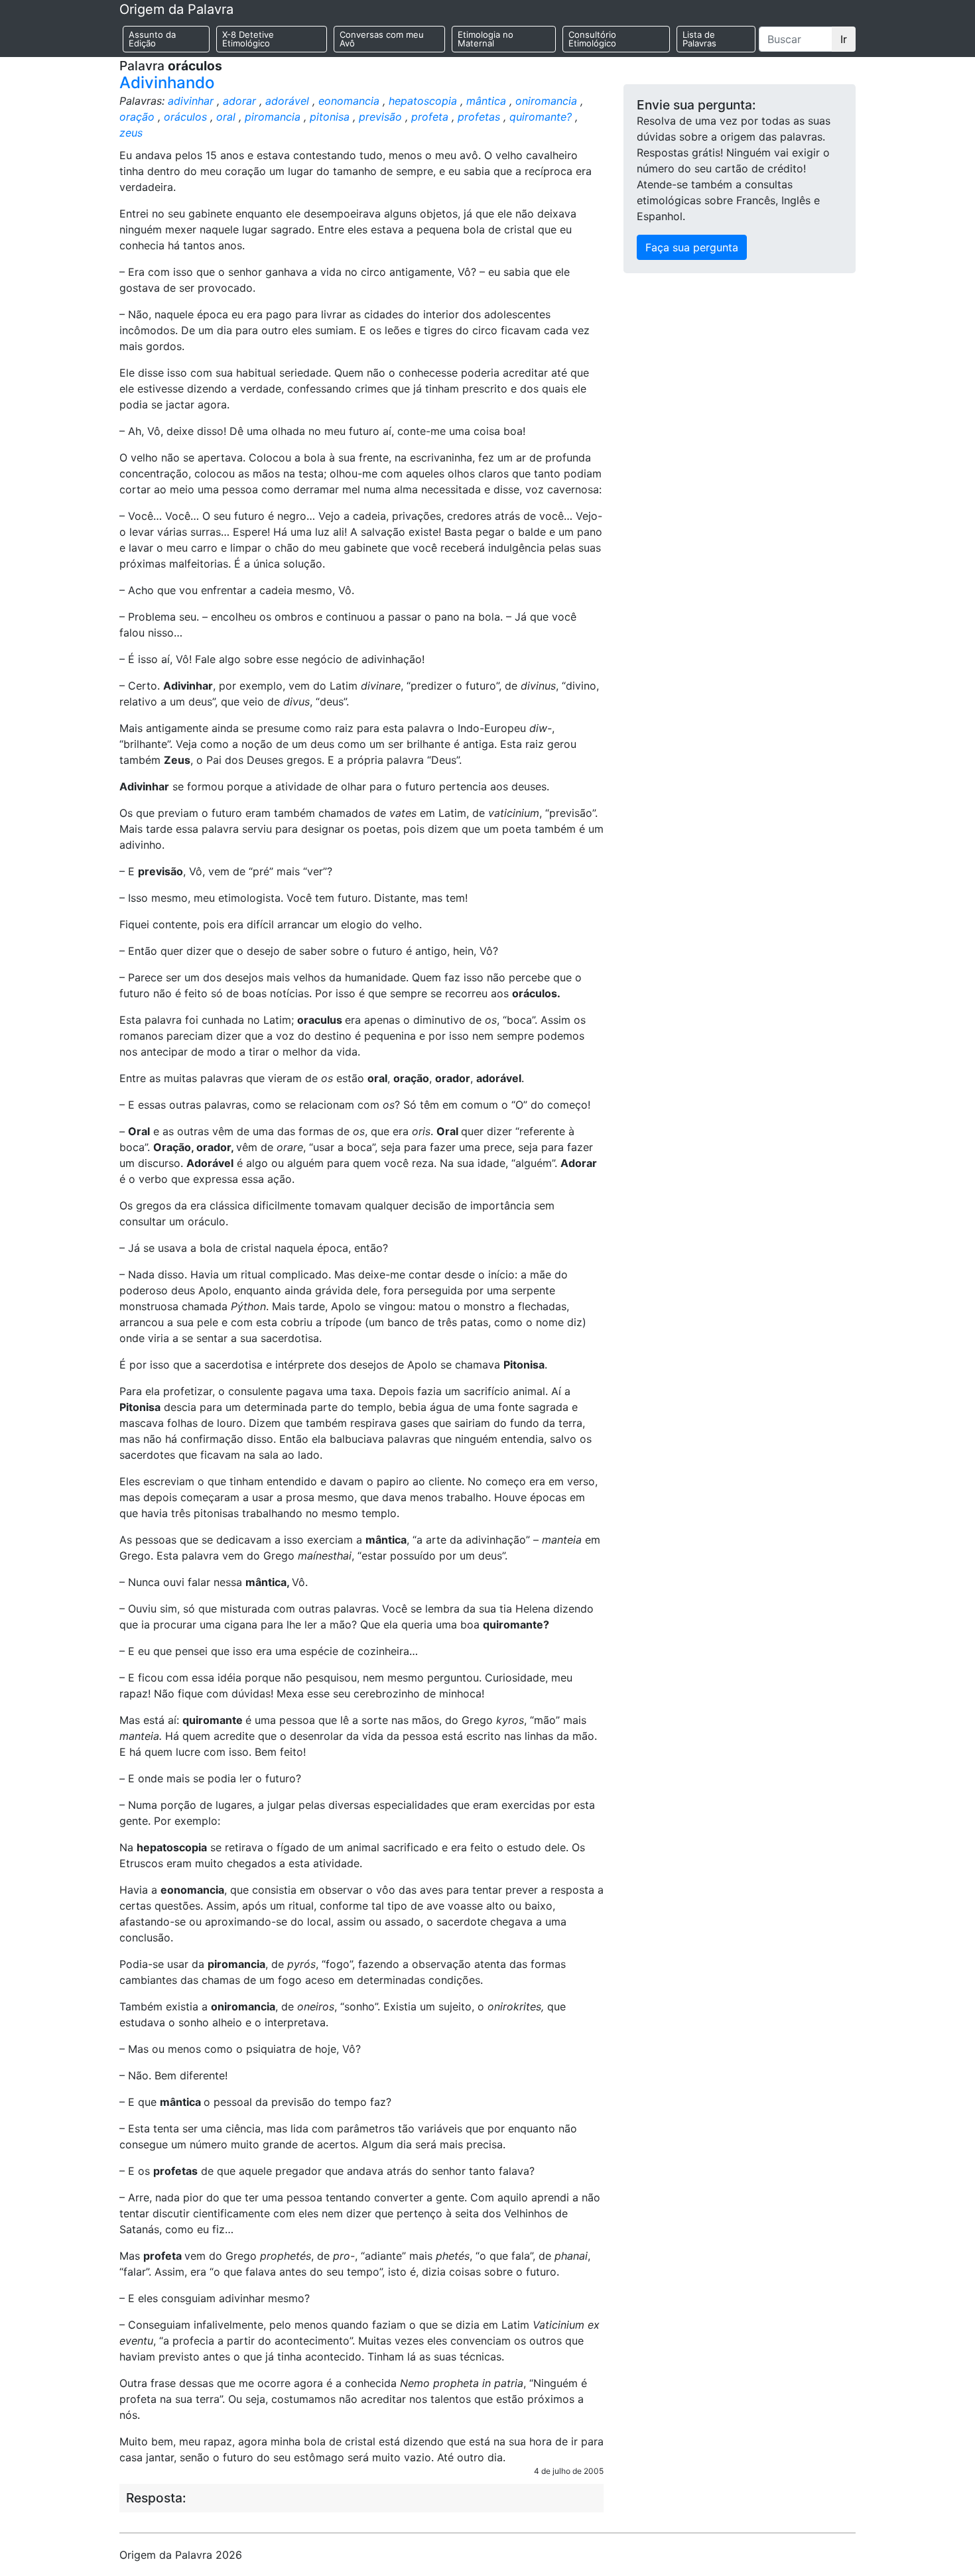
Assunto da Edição (152, 39)
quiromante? (541, 117)
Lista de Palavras (699, 39)
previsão (380, 117)
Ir (844, 39)
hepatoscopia (423, 101)
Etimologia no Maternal (486, 39)
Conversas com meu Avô (382, 39)
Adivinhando (167, 83)
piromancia (273, 117)
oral (226, 117)
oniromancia (546, 101)
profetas (479, 117)
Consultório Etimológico (592, 39)
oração (137, 117)
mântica (486, 101)
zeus (131, 133)
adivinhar (191, 101)
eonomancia (349, 101)
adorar (239, 101)
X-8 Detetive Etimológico (248, 39)
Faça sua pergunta (692, 247)
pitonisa (330, 117)
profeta (430, 117)
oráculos (185, 117)
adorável (287, 101)
